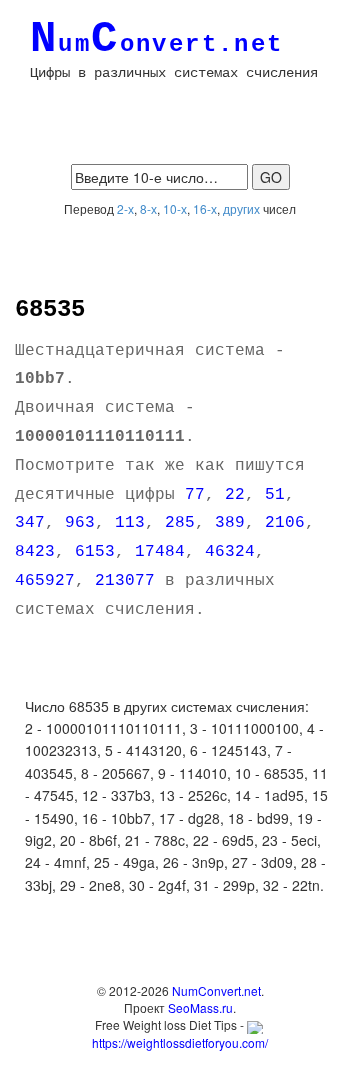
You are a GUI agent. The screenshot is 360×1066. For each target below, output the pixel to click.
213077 (125, 581)
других (241, 208)
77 (195, 495)
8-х (148, 208)
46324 (230, 552)
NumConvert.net (216, 990)
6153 (95, 552)
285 (180, 523)
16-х (205, 208)
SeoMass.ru (200, 1007)
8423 (35, 552)
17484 (160, 552)
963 (80, 523)
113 (130, 523)
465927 (45, 581)
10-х (175, 208)
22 (235, 495)
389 (230, 523)
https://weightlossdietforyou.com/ (180, 1042)
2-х (125, 208)
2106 (285, 523)
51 (275, 495)
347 (30, 523)
